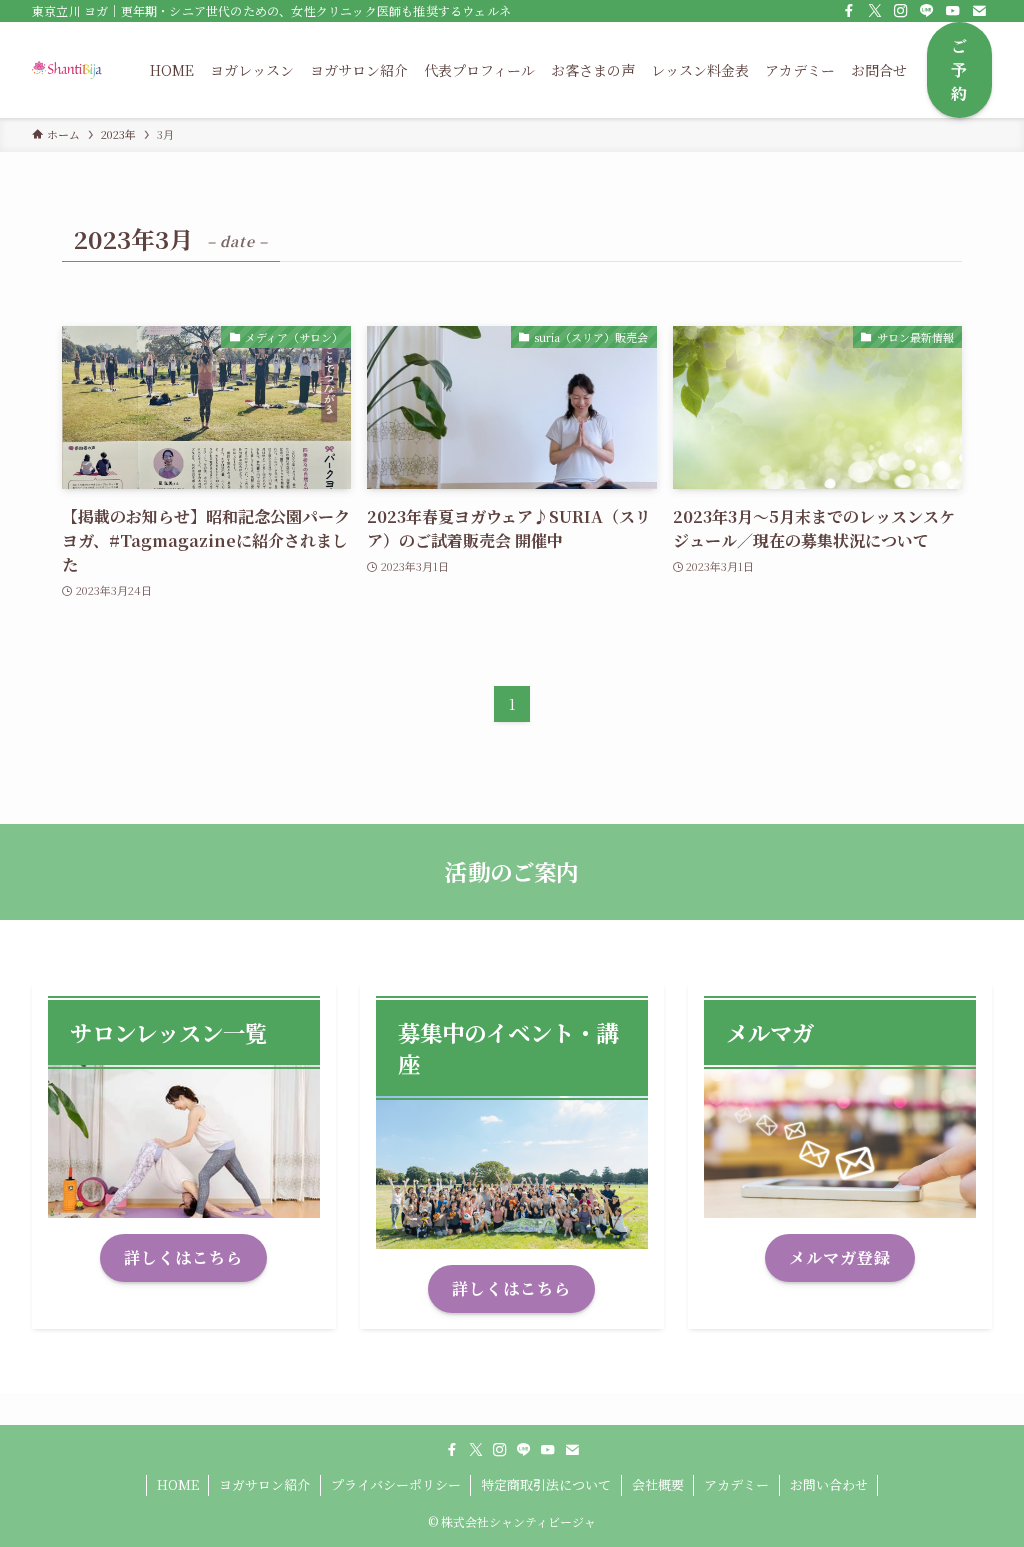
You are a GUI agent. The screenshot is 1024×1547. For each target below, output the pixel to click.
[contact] (979, 11)
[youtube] (953, 11)
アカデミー (736, 1484)
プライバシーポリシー (396, 1484)
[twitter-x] (875, 11)
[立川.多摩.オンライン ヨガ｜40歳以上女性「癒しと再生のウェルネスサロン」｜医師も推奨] (67, 70)
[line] (927, 11)
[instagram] (901, 11)
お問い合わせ (829, 1484)
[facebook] (849, 11)
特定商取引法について (546, 1484)
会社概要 (658, 1484)
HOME (178, 1484)
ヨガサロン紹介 (264, 1484)
